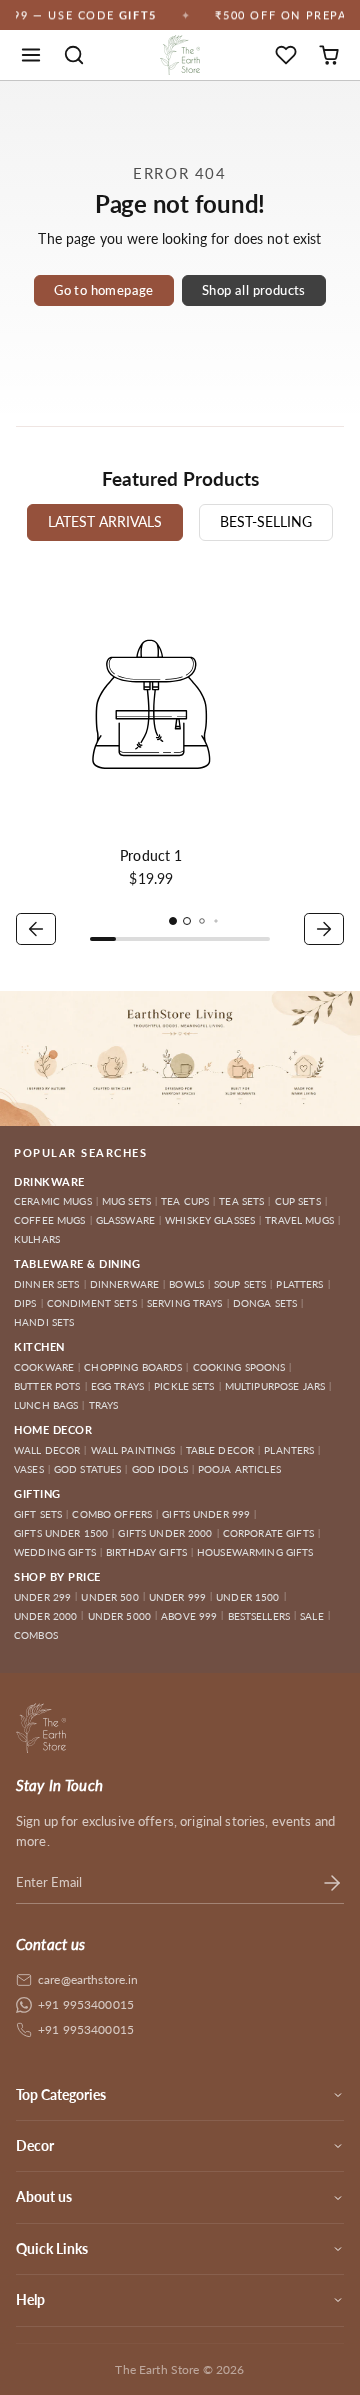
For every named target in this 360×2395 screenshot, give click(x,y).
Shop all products (254, 290)
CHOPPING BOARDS (133, 1367)
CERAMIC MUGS (53, 1201)
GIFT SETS (38, 1514)
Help (30, 2299)
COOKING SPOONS (239, 1367)
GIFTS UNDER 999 (206, 1514)
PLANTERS (289, 1450)
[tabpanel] (180, 760)
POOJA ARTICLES (239, 1469)
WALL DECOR (47, 1450)
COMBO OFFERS (112, 1514)
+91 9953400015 (86, 2004)
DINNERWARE (124, 1284)
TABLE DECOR (220, 1450)
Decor (35, 2145)
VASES (29, 1469)
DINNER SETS (47, 1284)
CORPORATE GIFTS (268, 1533)
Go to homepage (103, 290)
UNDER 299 (42, 1597)
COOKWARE (44, 1367)
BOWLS (186, 1284)
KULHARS (37, 1239)
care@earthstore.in (88, 1979)
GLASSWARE (125, 1220)
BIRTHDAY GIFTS (146, 1552)
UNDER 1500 (247, 1597)
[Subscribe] (332, 1882)
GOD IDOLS (160, 1469)
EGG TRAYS (117, 1386)
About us (44, 2196)
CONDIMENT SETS (92, 1303)
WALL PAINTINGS (133, 1450)
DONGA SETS (265, 1303)
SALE (312, 1616)
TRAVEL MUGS (299, 1220)
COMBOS (36, 1635)
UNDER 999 (177, 1597)
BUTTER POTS (47, 1386)
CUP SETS (298, 1201)
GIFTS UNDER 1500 (61, 1533)
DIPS (25, 1303)
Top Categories (61, 2094)
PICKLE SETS (184, 1386)
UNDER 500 (109, 1597)
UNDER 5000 (119, 1616)
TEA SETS (241, 1201)
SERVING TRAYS (185, 1303)
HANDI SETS (44, 1322)
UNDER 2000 (45, 1616)
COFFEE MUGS (50, 1220)
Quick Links (52, 2248)
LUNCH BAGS (46, 1405)
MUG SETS (126, 1201)
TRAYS (104, 1405)
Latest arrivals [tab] (105, 521)
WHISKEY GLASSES (210, 1220)
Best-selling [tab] (266, 521)
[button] (31, 55)
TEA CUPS (185, 1201)
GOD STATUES (88, 1469)
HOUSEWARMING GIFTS (255, 1552)
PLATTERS (299, 1284)
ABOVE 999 (189, 1616)
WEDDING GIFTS (55, 1552)
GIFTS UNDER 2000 (165, 1533)
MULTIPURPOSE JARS (275, 1386)
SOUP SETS (240, 1284)
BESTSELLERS (259, 1616)
